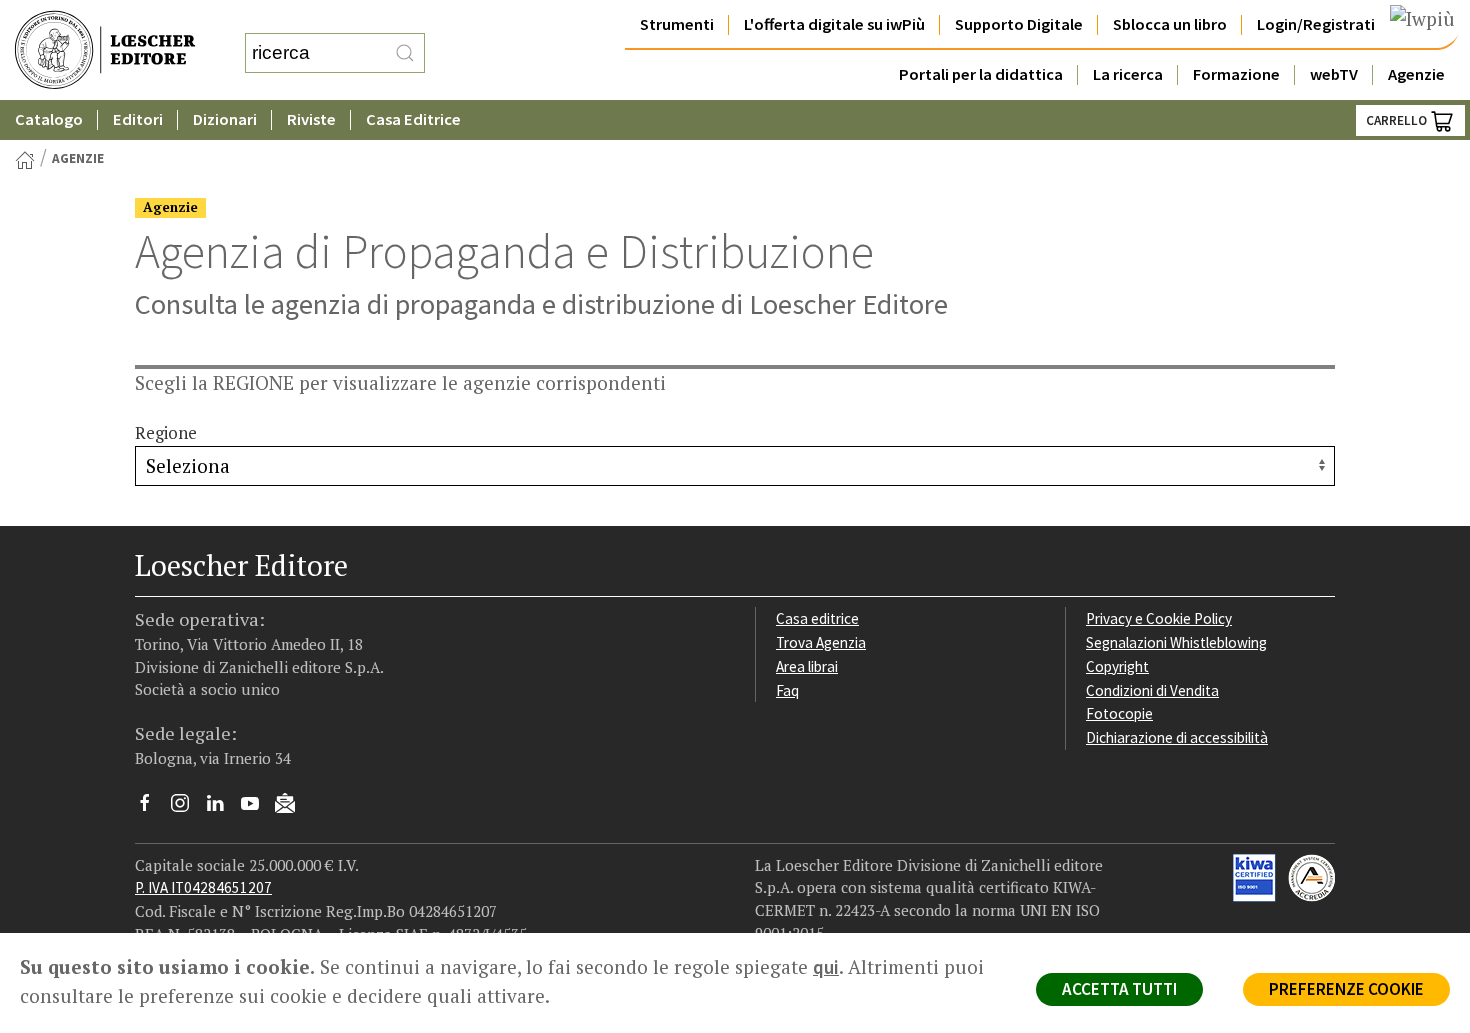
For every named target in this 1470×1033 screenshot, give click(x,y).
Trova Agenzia (821, 642)
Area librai (807, 666)
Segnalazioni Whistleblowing (1176, 642)
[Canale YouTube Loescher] (257, 808)
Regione (166, 433)
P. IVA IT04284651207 (203, 887)
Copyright (1117, 666)
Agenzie (1416, 74)
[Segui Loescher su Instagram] (187, 808)
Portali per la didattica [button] (981, 74)
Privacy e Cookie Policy (1159, 618)
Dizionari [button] (225, 119)
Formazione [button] (1236, 74)
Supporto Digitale (1019, 24)
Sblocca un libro (1170, 24)
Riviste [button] (311, 119)
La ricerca (1128, 74)
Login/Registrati (1316, 24)
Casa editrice (817, 618)
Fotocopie (1119, 713)
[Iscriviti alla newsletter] (292, 805)
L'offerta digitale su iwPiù (834, 24)
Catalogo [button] (49, 119)
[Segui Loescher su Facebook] (152, 808)
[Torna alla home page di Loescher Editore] (105, 50)
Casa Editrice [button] (413, 119)
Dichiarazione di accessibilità (1177, 737)
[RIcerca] (405, 53)
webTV (1334, 74)
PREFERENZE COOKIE (1346, 989)
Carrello (1398, 120)
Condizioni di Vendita (1152, 690)
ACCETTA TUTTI (1119, 989)
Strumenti (677, 24)
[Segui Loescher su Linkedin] (222, 808)
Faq (787, 690)
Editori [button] (138, 119)
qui (826, 967)
